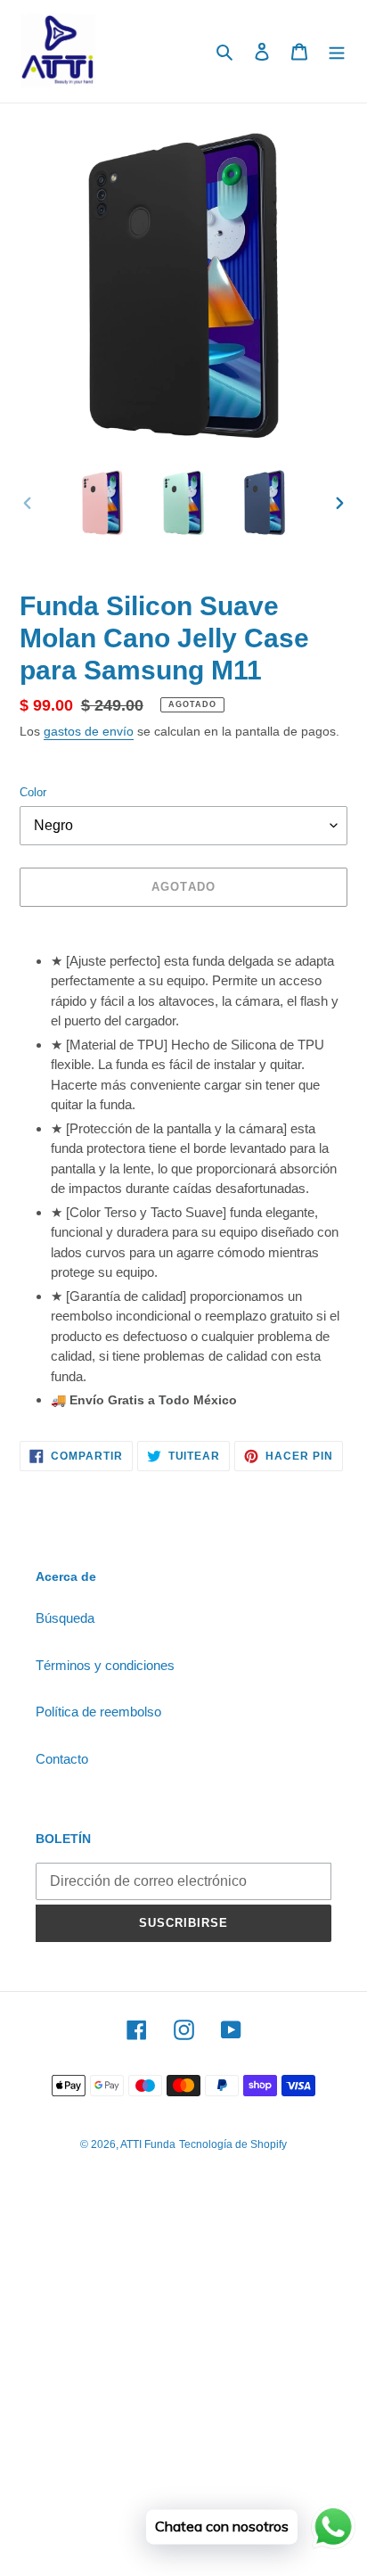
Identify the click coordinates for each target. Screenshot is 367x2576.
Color (33, 792)
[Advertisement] (183, 2386)
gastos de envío (89, 731)
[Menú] (337, 51)
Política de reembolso (98, 1712)
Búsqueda (65, 1618)
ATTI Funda (148, 2144)
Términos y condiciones (105, 1665)
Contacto (62, 1759)
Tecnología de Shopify (233, 2144)
